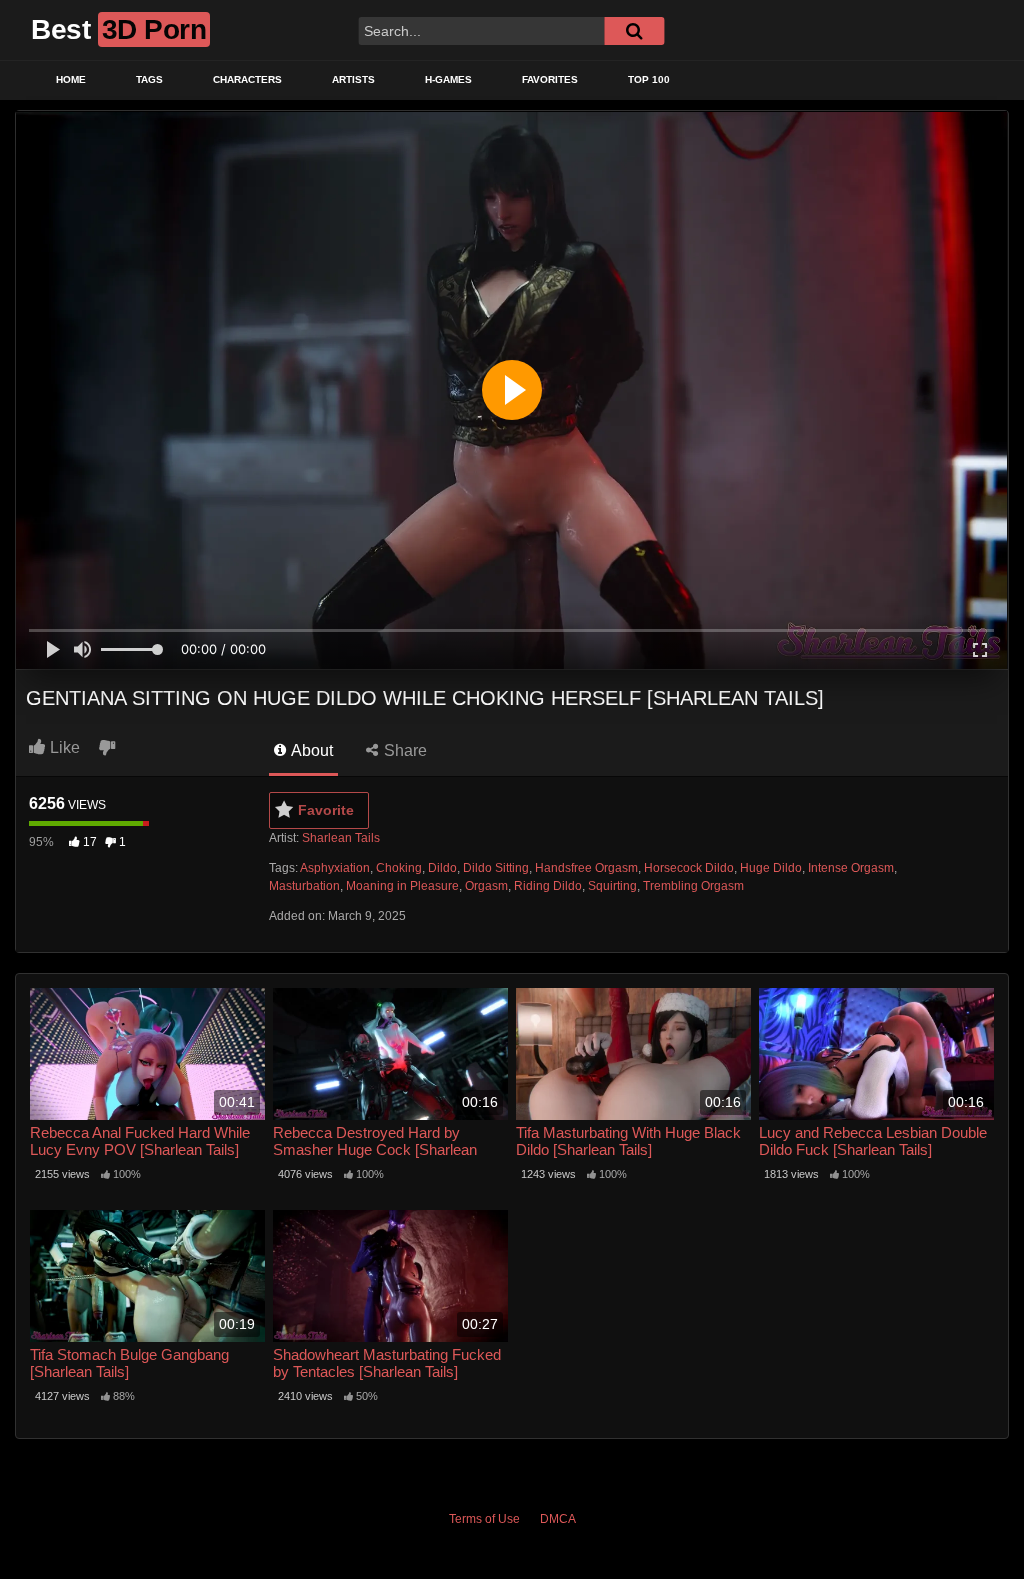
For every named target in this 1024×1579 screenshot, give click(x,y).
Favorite (326, 810)
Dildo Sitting (496, 868)
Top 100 (649, 79)
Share (403, 750)
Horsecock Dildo (689, 868)
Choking (399, 868)
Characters (247, 79)
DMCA (558, 1519)
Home (71, 79)
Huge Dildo (771, 868)
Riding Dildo (548, 886)
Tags (149, 79)
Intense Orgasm (851, 868)
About (310, 750)
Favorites (550, 79)
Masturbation (304, 886)
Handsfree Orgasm (586, 868)
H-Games (448, 79)
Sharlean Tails (341, 838)
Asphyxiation (335, 868)
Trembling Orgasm (693, 886)
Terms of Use (484, 1519)
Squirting (612, 886)
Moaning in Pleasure (402, 886)
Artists (353, 79)
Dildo (442, 868)
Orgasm (486, 886)
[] (634, 31)
